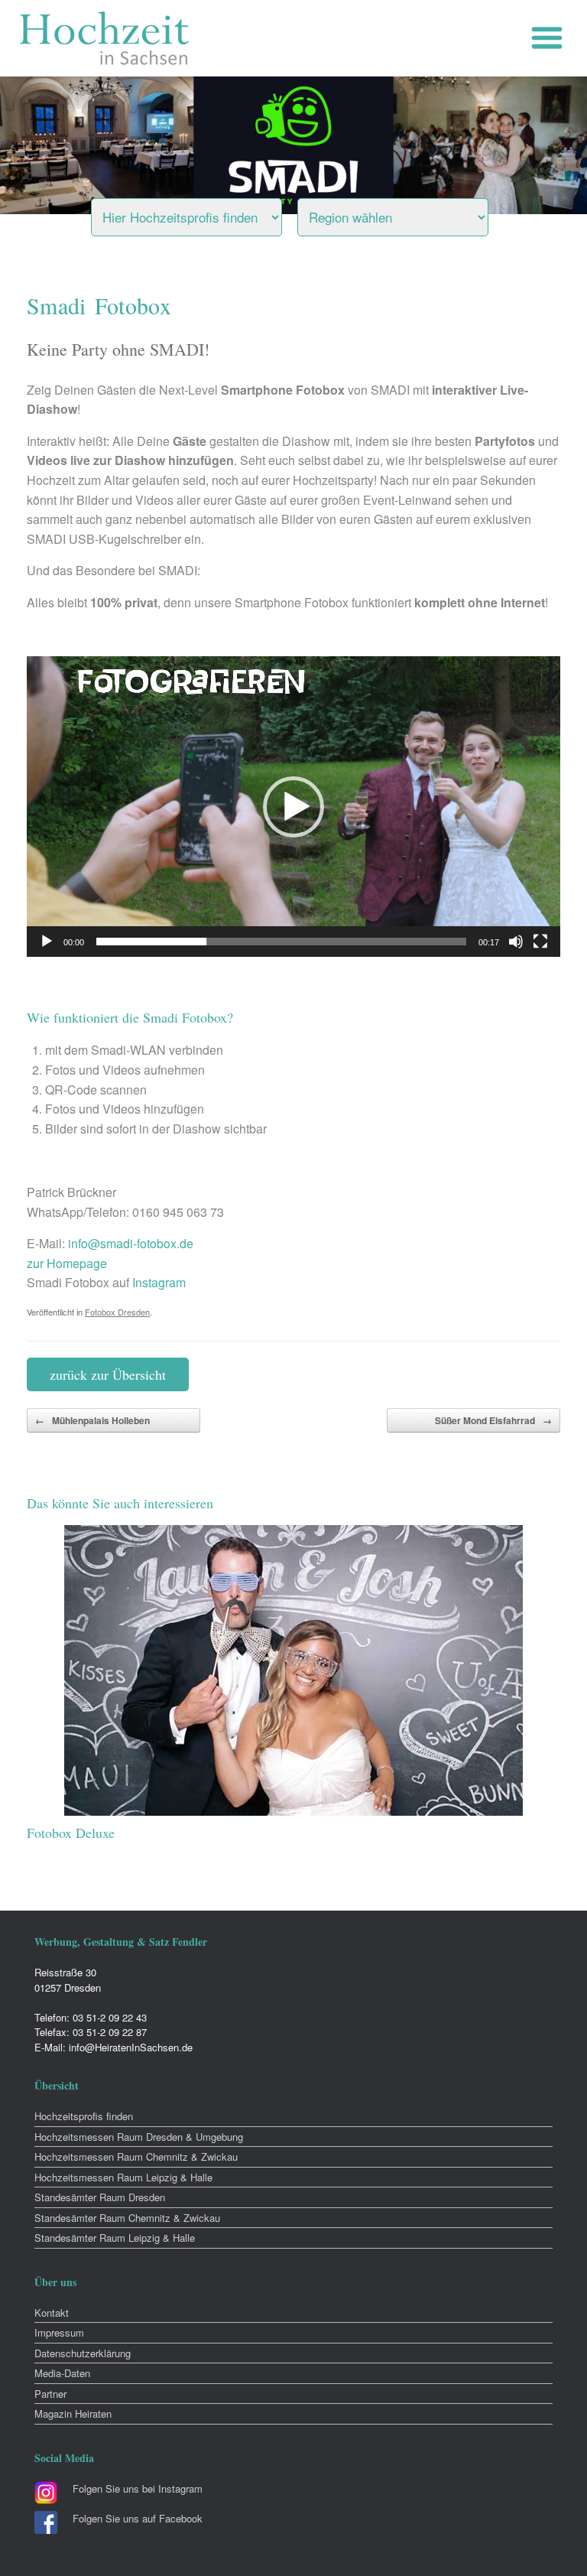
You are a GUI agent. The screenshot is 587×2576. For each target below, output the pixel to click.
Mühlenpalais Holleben (92, 1420)
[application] (293, 807)
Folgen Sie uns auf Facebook (138, 2518)
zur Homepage (67, 1263)
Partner (50, 2394)
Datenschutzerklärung (83, 2353)
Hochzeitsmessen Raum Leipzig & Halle (123, 2177)
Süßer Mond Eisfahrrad (493, 1420)
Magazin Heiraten (73, 2413)
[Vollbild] (540, 942)
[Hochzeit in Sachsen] (105, 38)
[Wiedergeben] (47, 942)
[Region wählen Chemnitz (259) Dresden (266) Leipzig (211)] (412, 213)
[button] (293, 807)
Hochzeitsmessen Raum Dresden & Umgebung (139, 2137)
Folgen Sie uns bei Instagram (138, 2488)
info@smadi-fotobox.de (131, 1243)
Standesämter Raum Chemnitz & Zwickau (127, 2218)
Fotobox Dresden (117, 1312)
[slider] (281, 942)
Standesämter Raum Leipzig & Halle (115, 2238)
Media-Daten (62, 2373)
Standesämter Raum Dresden (100, 2197)
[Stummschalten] (516, 942)
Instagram (159, 1282)
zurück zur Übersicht (108, 1374)
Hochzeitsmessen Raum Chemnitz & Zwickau (136, 2156)
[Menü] (551, 38)
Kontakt (52, 2313)
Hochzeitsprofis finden (84, 2116)
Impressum (59, 2332)
